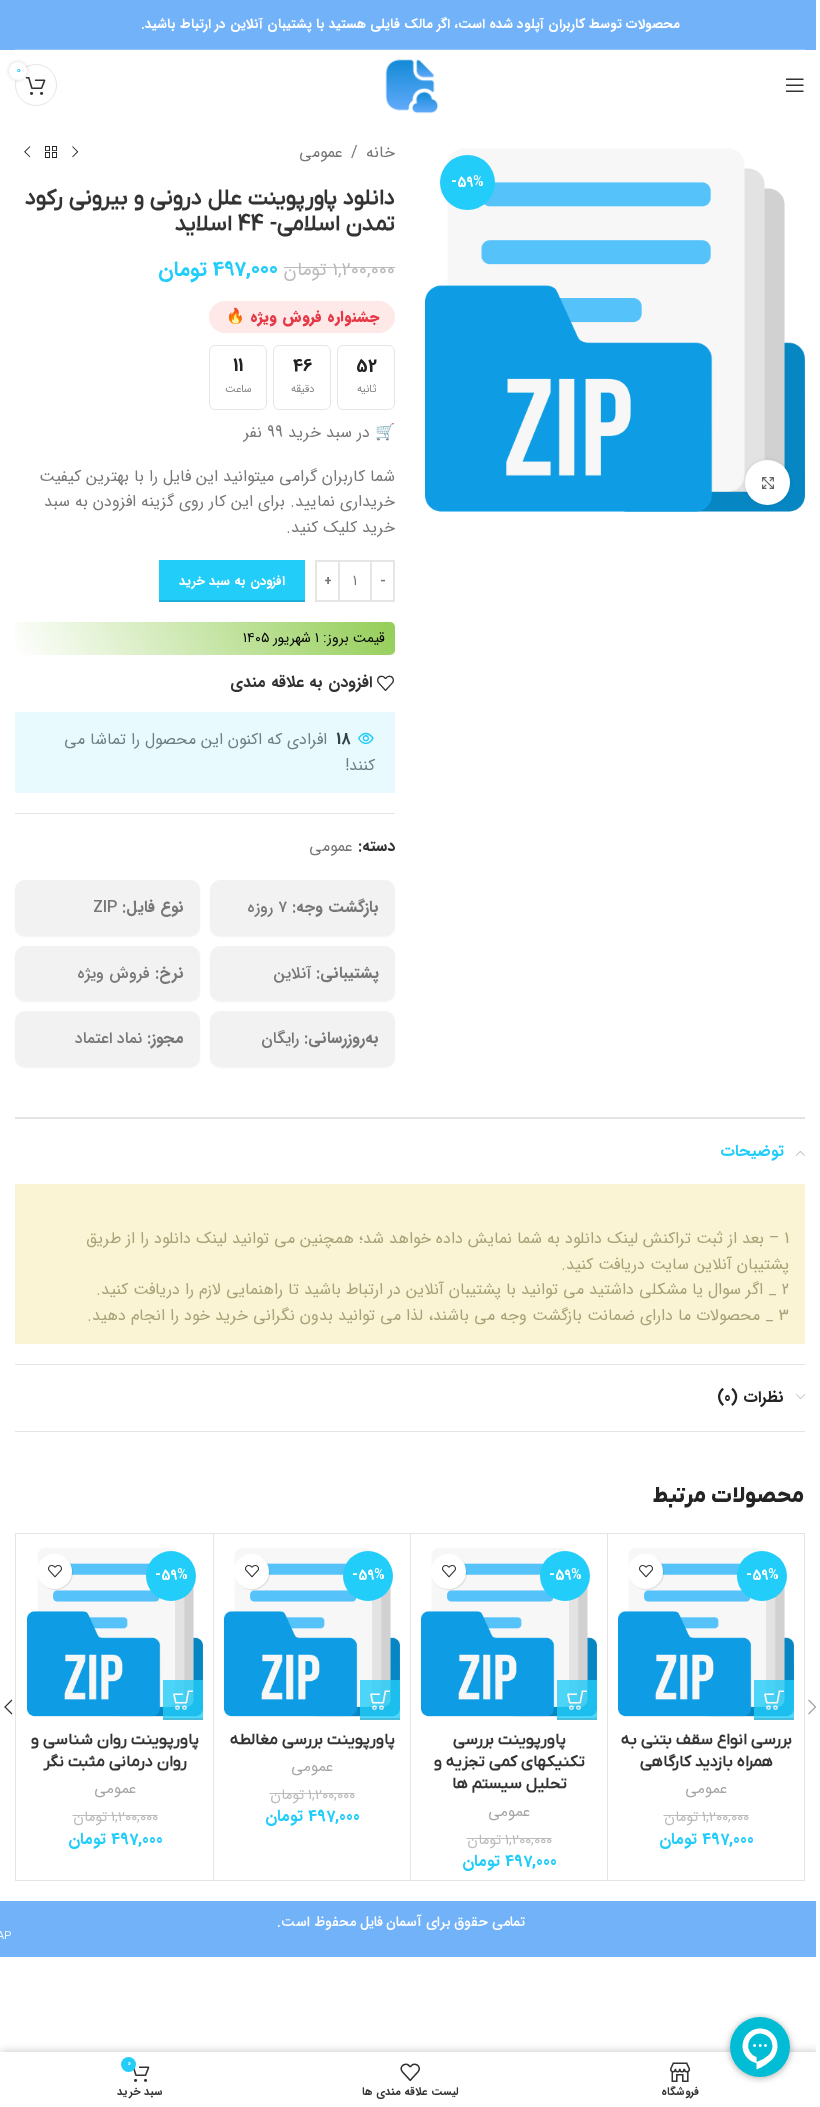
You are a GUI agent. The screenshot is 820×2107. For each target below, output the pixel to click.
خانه (373, 152)
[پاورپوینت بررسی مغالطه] (306, 1630)
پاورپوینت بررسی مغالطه (306, 1736)
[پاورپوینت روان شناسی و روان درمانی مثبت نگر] (113, 1630)
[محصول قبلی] (75, 153)
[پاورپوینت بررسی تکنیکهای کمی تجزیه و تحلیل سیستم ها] (500, 1630)
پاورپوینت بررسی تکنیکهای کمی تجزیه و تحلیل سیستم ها (499, 1758)
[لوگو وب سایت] (403, 84)
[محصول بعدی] (27, 153)
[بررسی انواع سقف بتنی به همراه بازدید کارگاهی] (693, 1630)
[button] (759, 1696)
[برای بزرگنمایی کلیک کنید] (752, 475)
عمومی (314, 152)
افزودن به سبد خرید (225, 581)
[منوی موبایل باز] (780, 85)
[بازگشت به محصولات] (51, 153)
